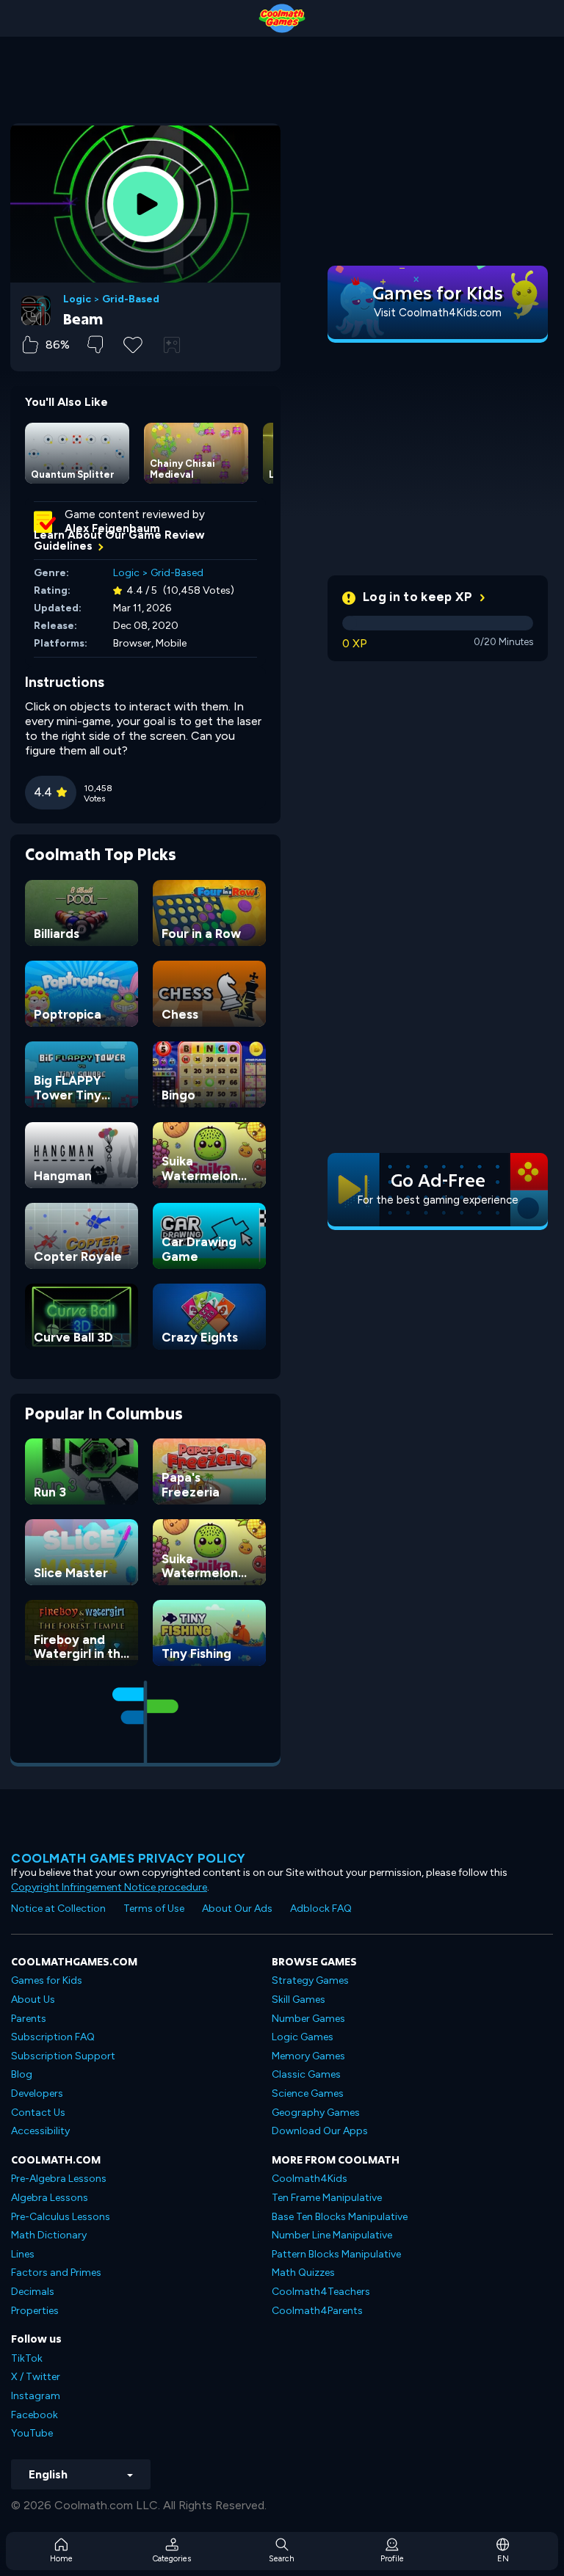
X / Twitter (36, 2377)
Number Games (308, 2019)
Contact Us (38, 2113)
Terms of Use (154, 1909)
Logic (77, 299)
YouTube (32, 2433)
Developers (37, 2093)
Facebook (35, 2415)
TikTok (27, 2358)
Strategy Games (310, 1980)
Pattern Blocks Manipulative (336, 2254)
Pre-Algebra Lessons (59, 2179)
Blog (22, 2074)
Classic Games (306, 2074)
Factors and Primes (56, 2273)
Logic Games (303, 2037)
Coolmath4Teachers (321, 2292)
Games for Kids (47, 1980)
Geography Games (316, 2113)
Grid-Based (131, 299)
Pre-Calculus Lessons (61, 2217)
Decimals (33, 2292)
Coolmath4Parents (317, 2311)
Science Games (308, 2093)
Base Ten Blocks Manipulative (340, 2217)
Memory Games (308, 2056)
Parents (29, 2019)
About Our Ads (237, 1909)
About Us (33, 2000)
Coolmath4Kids (310, 2179)
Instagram (36, 2396)
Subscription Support (63, 2056)
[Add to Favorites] (133, 343)
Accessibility (40, 2131)
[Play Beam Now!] (145, 204)
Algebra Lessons (50, 2198)
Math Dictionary (49, 2235)
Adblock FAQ (321, 1909)
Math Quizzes (303, 2273)
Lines (23, 2254)
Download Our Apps (320, 2131)
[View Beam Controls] (172, 345)
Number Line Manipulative (332, 2235)
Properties (35, 2311)
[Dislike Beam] (95, 345)
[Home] (282, 18)
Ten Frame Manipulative (327, 2198)
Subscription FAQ (53, 2037)
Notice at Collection (58, 1909)
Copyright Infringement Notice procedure (109, 1887)
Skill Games (299, 2000)
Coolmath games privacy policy (129, 1858)
